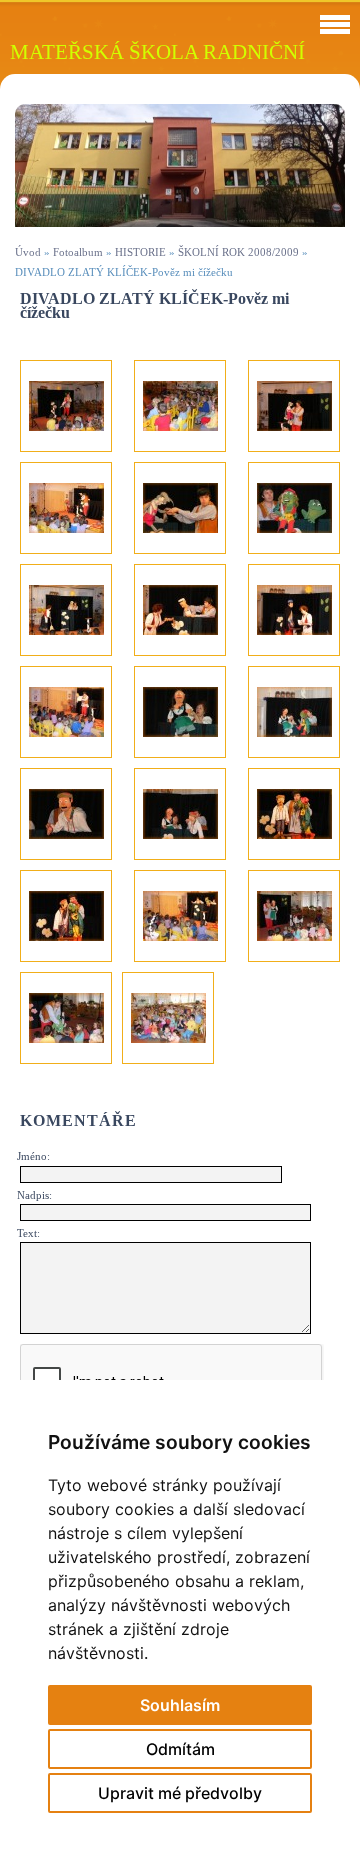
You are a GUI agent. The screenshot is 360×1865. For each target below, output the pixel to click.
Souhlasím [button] (180, 1705)
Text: (28, 1233)
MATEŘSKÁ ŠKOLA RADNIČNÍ (157, 51)
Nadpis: (34, 1195)
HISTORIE (140, 252)
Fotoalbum (78, 252)
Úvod (28, 252)
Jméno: (33, 1156)
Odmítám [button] (180, 1749)
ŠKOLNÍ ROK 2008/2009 (238, 252)
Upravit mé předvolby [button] (180, 1793)
